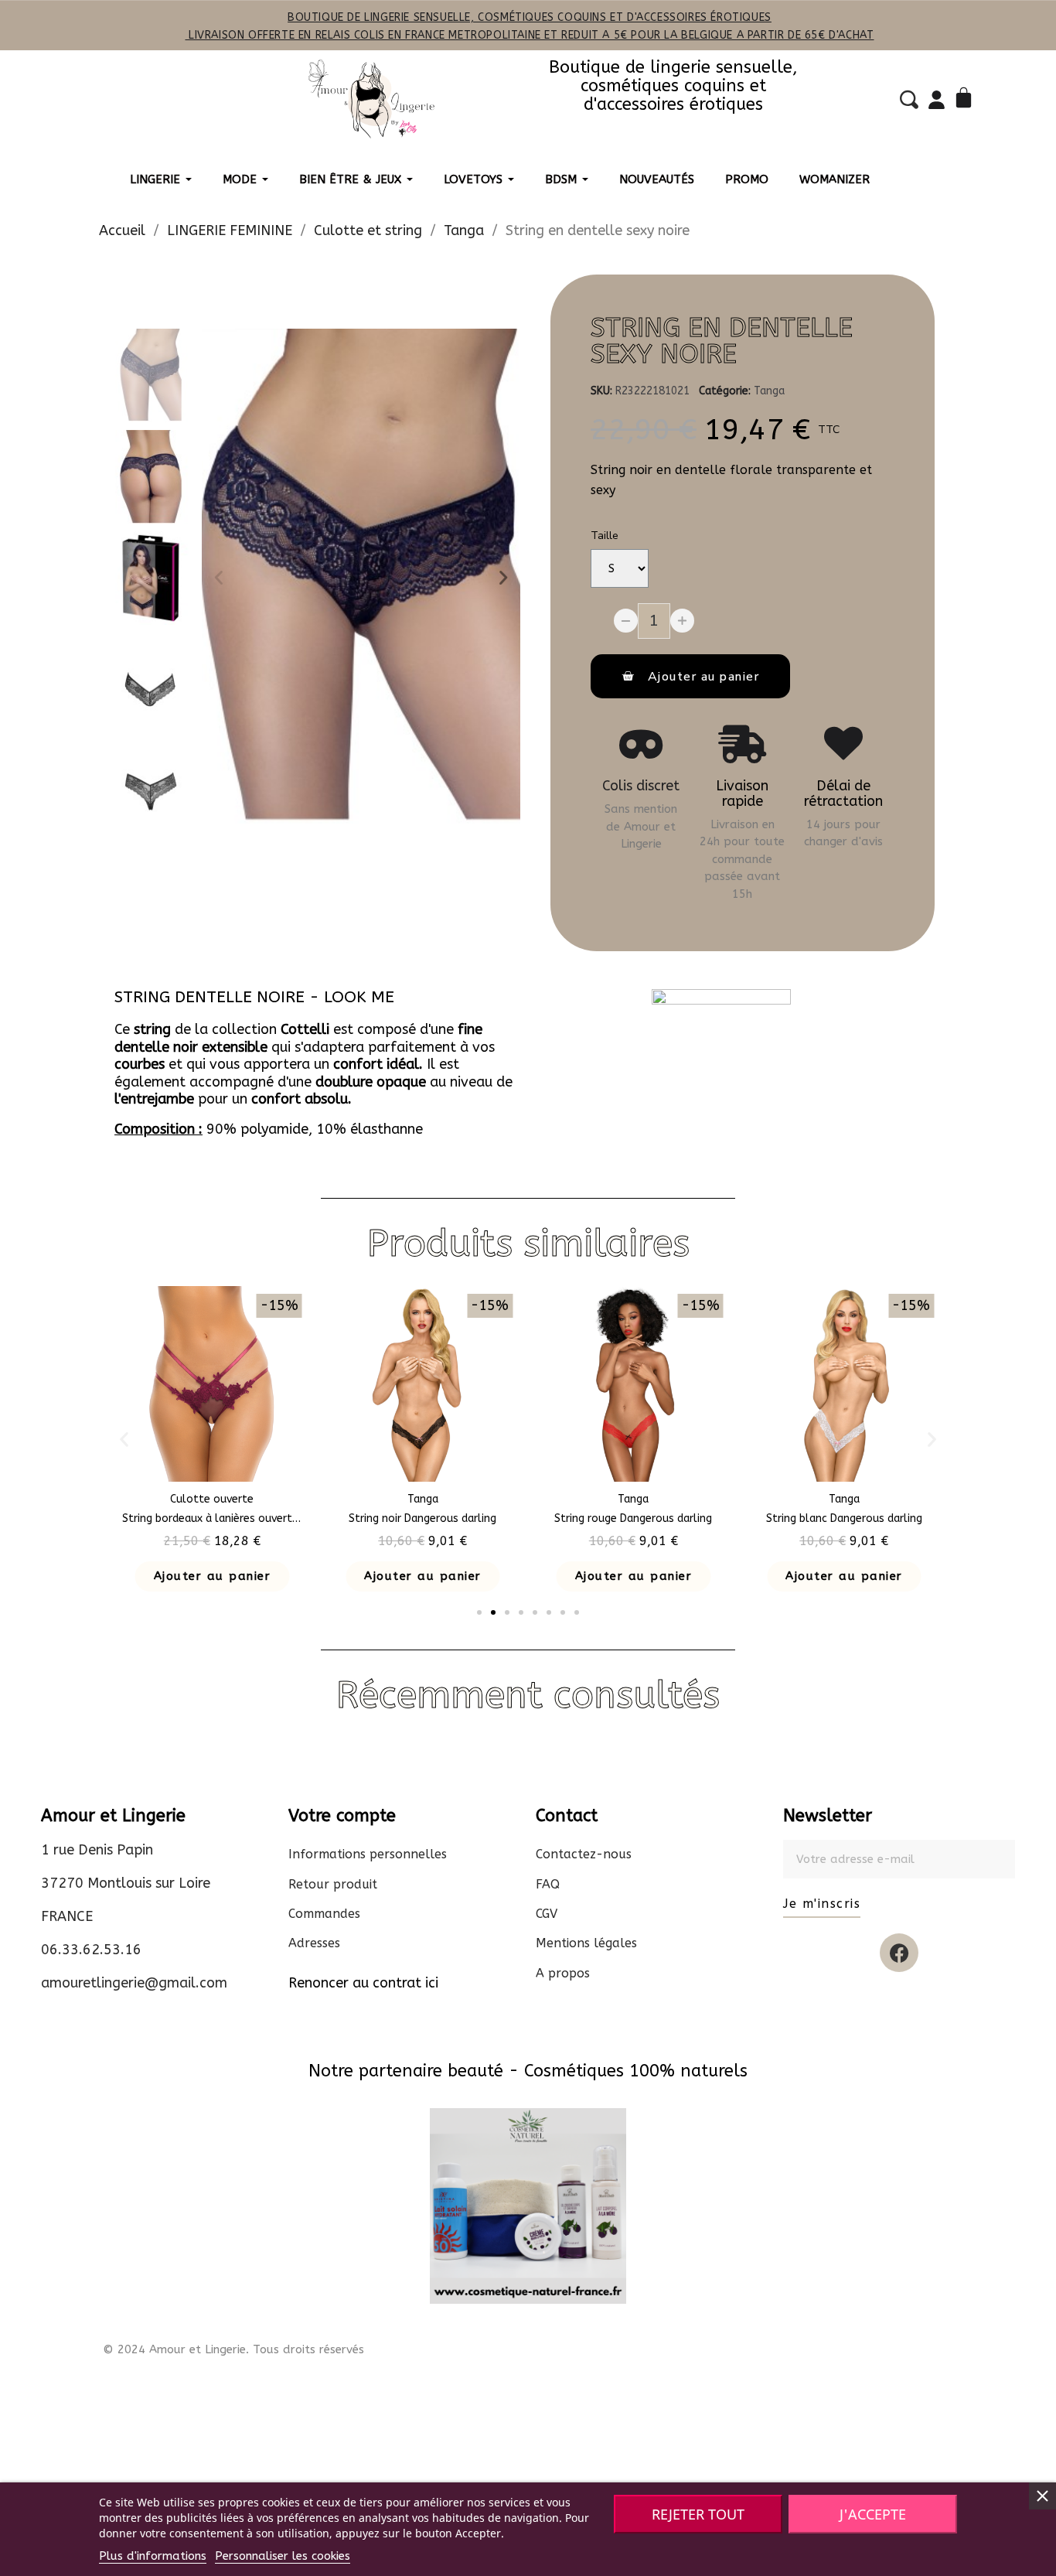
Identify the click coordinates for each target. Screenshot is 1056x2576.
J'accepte (873, 2514)
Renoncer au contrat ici (363, 1983)
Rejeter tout (698, 2514)
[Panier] (966, 99)
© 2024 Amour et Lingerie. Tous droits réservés (233, 2349)
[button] (219, 578)
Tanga (769, 391)
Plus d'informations (153, 2556)
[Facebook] (899, 1953)
